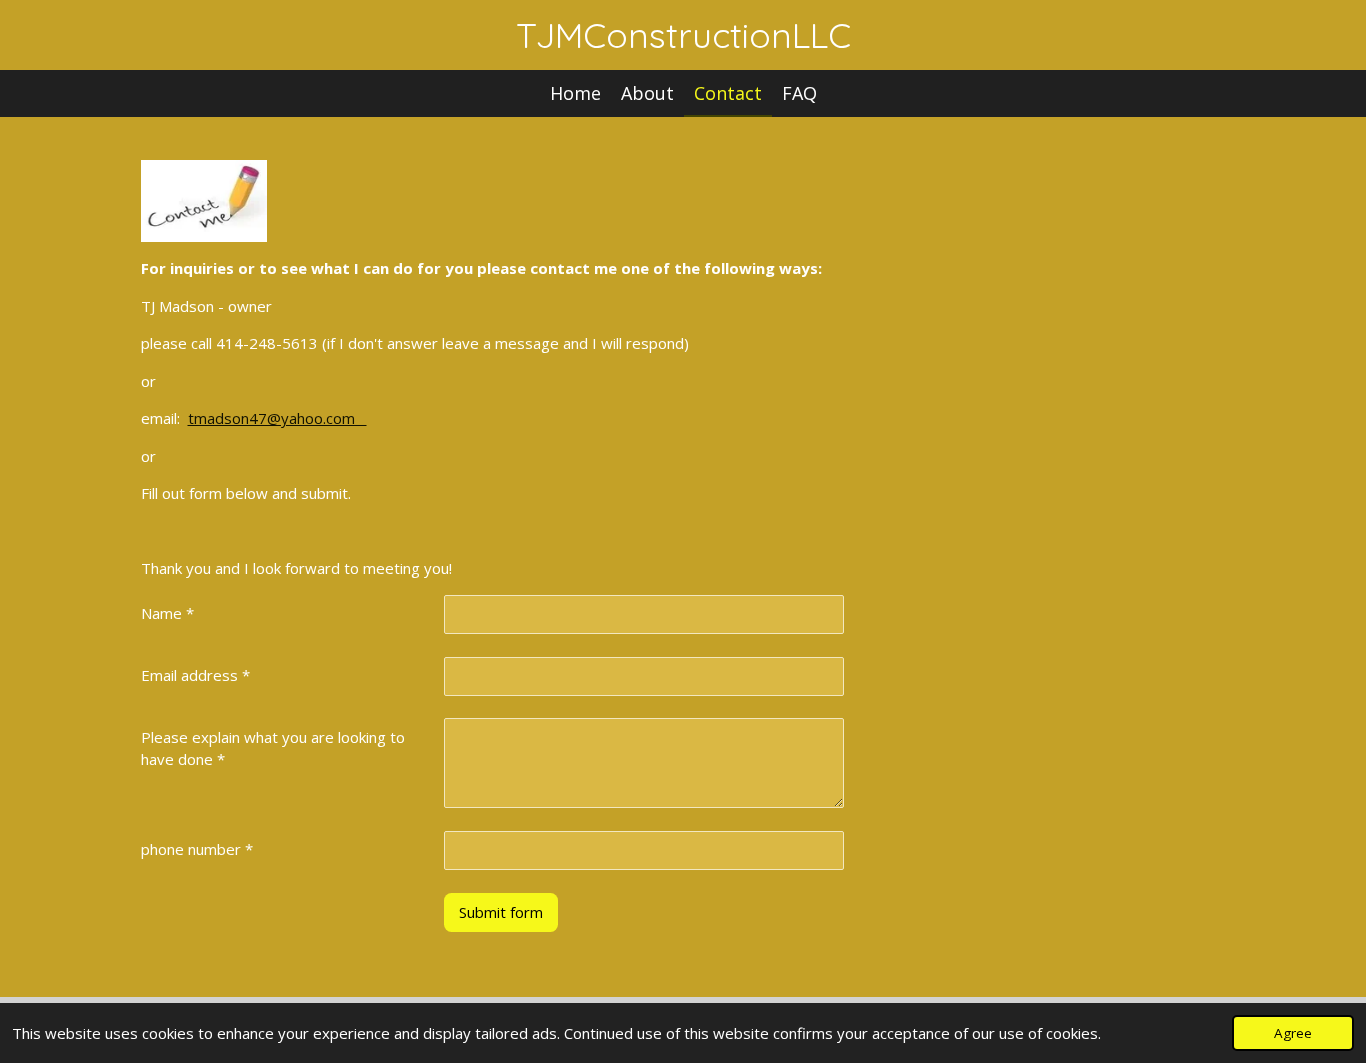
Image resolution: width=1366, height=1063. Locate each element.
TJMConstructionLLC (683, 35)
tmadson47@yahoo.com (277, 418)
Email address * (195, 675)
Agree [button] (1293, 1033)
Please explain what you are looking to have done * (273, 748)
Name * (167, 613)
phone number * (197, 849)
